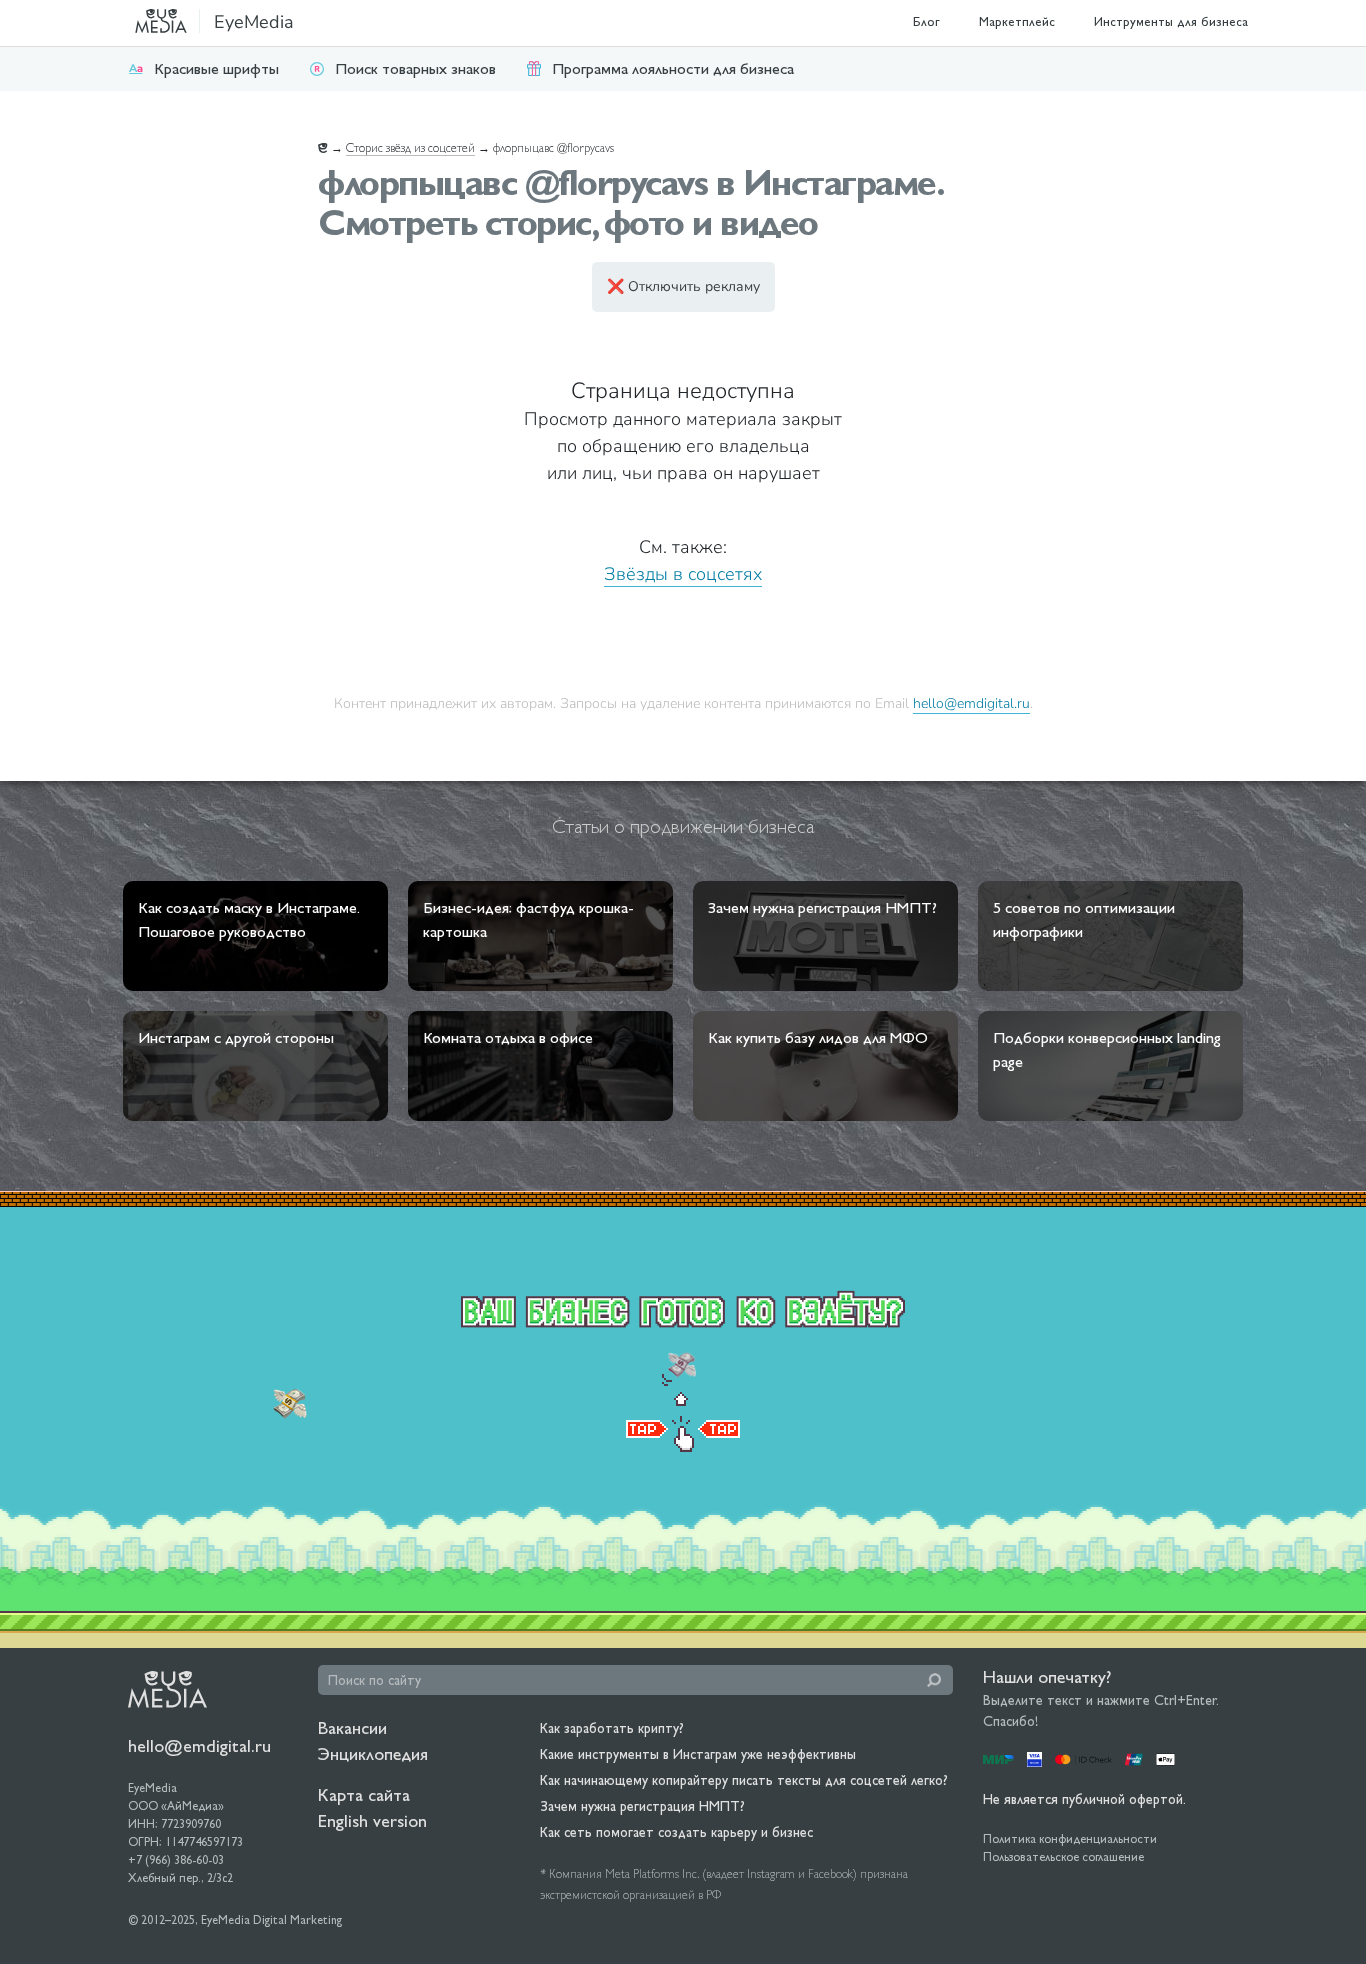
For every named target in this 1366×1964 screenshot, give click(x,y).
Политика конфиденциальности (1070, 1839)
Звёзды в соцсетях (683, 574)
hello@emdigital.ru (971, 703)
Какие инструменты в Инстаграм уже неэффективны (698, 1754)
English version (372, 1820)
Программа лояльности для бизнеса (673, 68)
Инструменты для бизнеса (1171, 21)
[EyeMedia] (167, 1688)
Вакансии (352, 1727)
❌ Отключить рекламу (683, 286)
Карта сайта (364, 1794)
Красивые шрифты (216, 68)
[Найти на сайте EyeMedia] (934, 1680)
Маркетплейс (1017, 21)
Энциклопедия (373, 1753)
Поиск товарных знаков (415, 68)
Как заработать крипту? (612, 1728)
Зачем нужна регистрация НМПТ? (642, 1806)
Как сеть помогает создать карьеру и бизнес (676, 1832)
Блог (926, 21)
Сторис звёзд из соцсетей (410, 148)
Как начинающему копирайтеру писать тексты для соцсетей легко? (744, 1780)
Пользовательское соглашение (1063, 1857)
